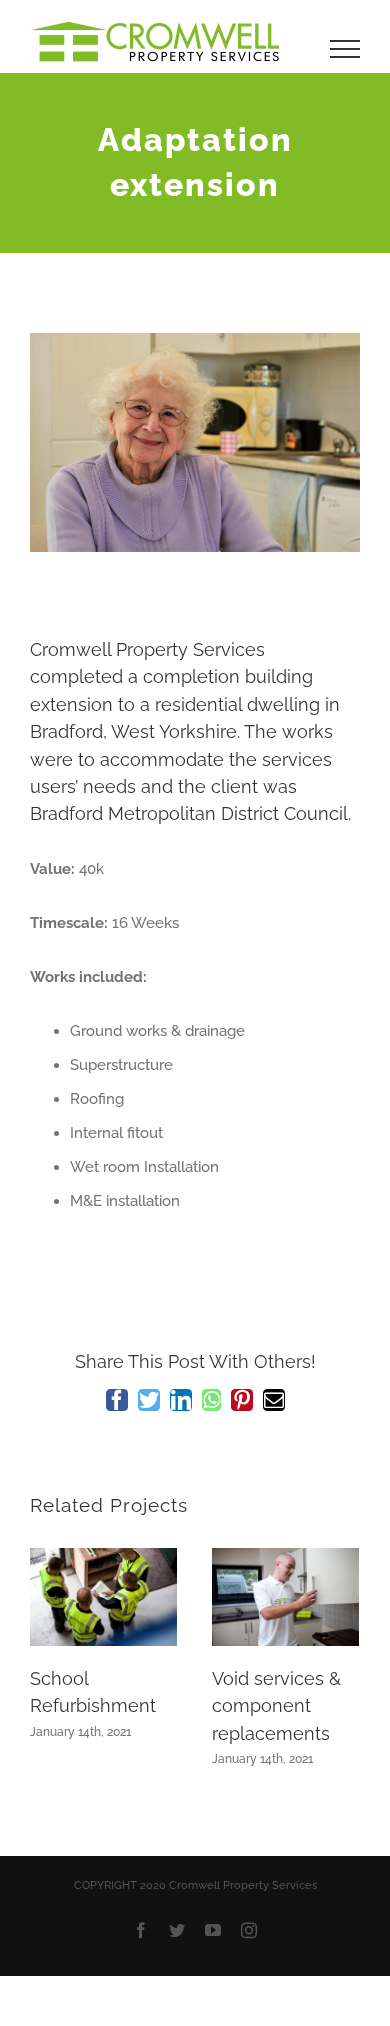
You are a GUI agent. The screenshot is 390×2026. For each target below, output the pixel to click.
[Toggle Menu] (345, 49)
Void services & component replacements (276, 1706)
